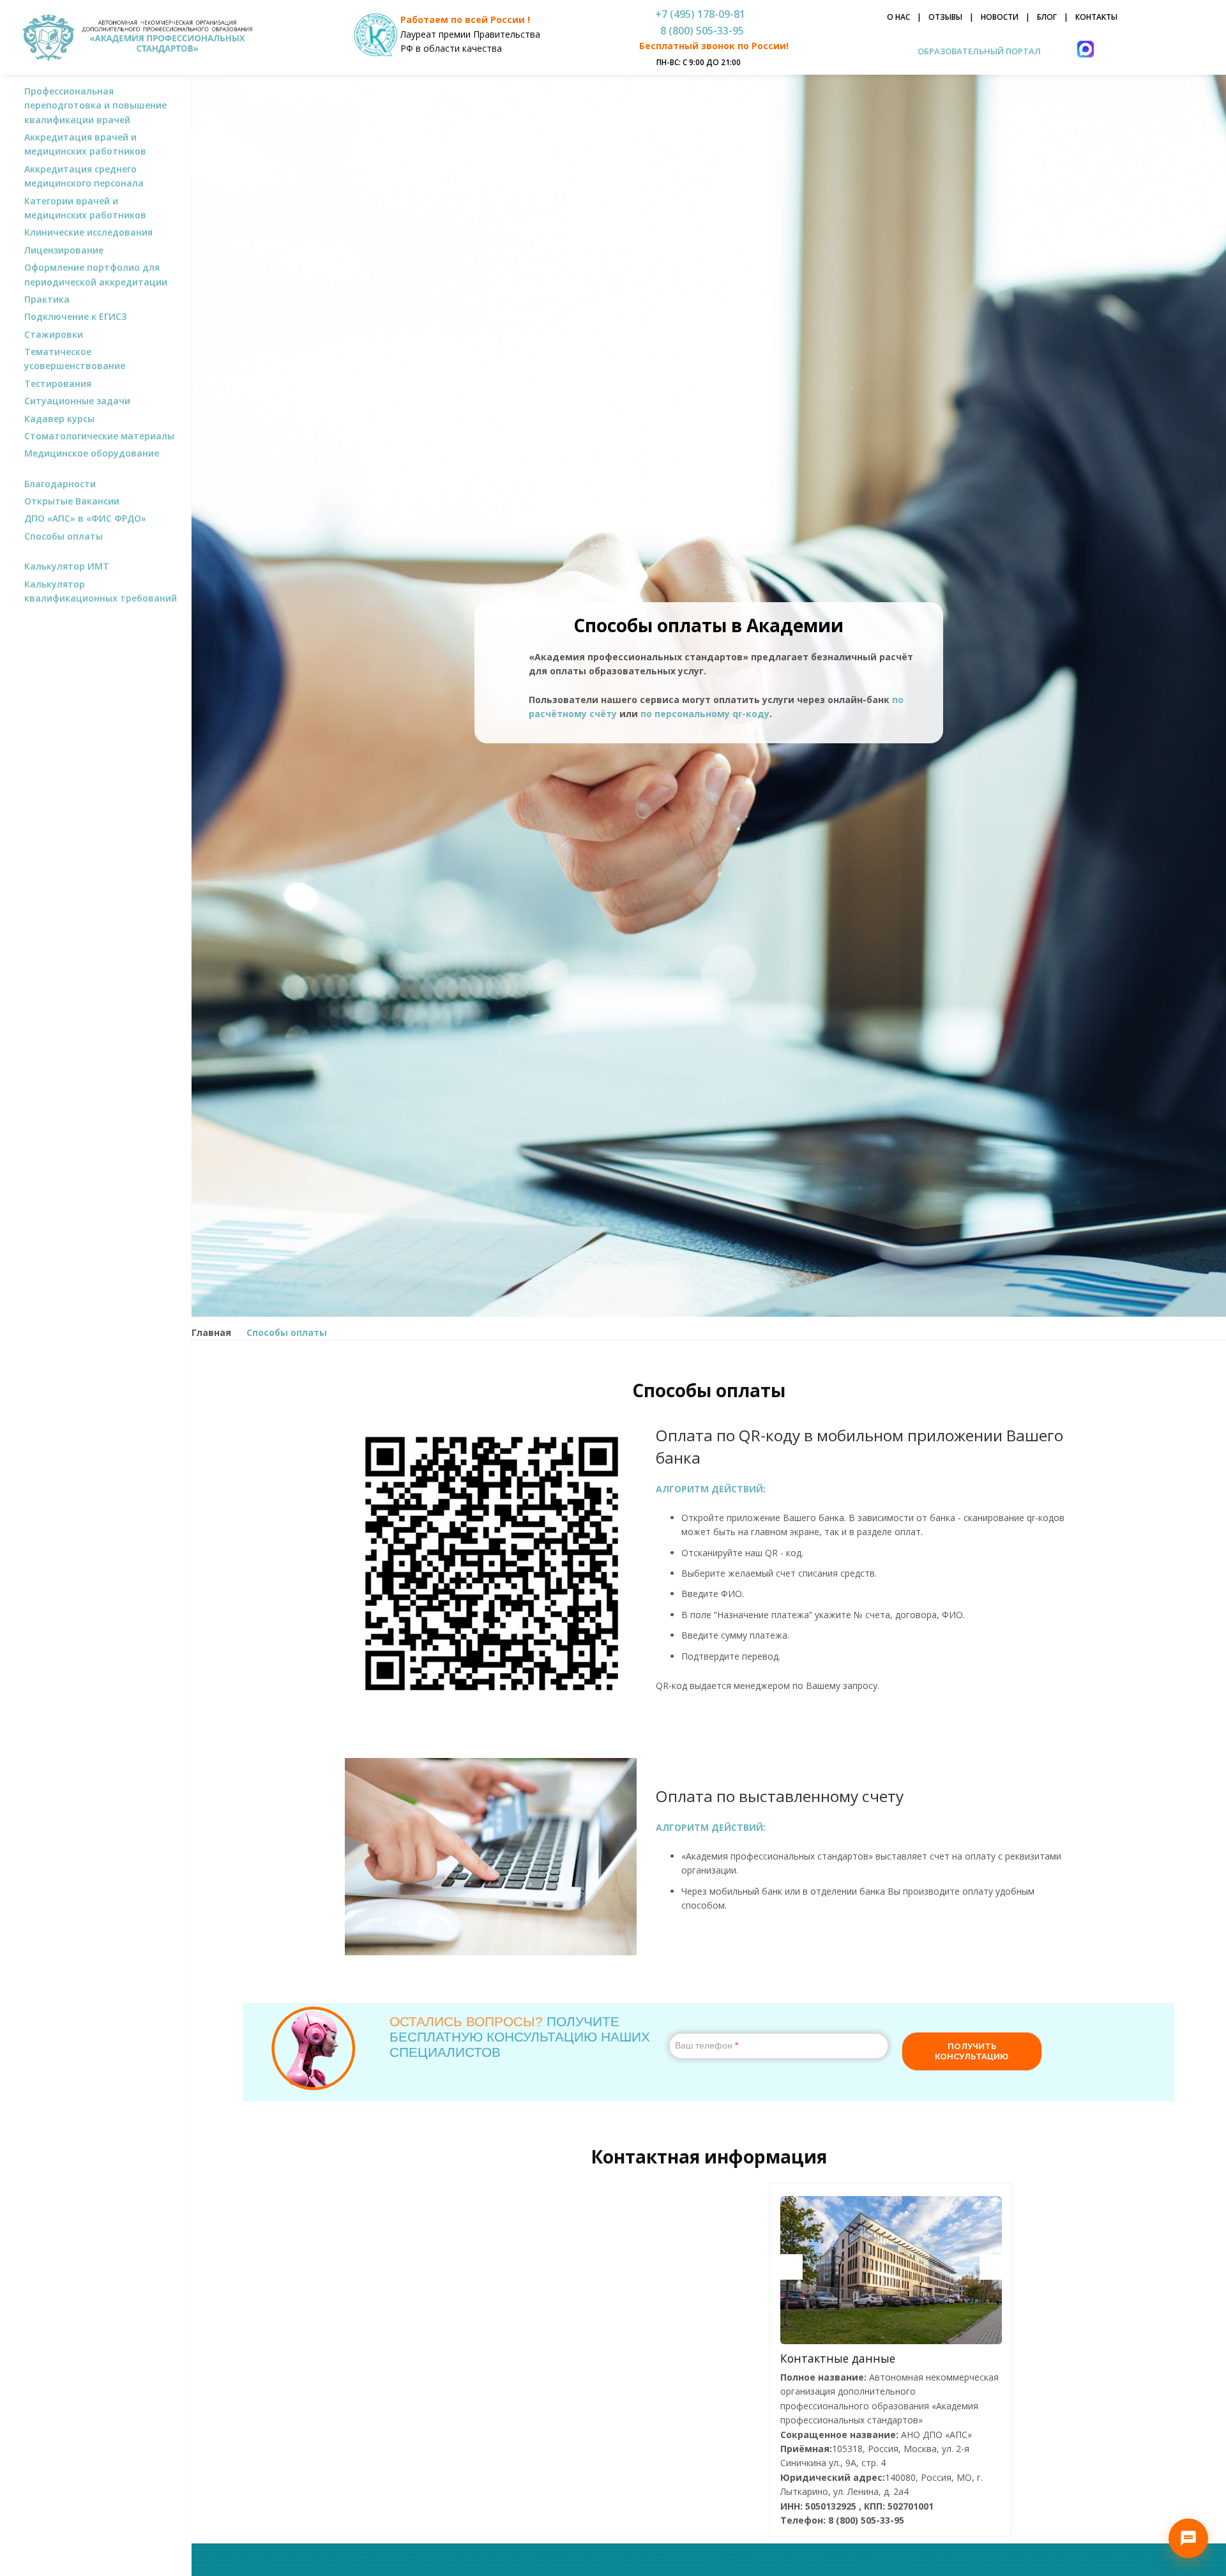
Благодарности (60, 484)
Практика (47, 299)
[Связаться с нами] (1188, 2538)
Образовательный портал (978, 51)
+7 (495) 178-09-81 (700, 14)
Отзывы (945, 17)
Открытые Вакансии (72, 501)
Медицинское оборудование (92, 453)
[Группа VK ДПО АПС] (85, 640)
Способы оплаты (64, 536)
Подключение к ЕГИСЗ (75, 316)
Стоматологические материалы (99, 436)
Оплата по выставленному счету (780, 1796)
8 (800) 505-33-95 (700, 31)
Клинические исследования (88, 232)
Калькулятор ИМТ (67, 566)
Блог (1047, 17)
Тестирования (58, 383)
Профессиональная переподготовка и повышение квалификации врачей (95, 105)
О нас (898, 17)
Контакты (1096, 17)
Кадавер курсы (59, 419)
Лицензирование (64, 250)
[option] (891, 2270)
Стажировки (54, 334)
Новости (1000, 17)
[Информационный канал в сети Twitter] (106, 640)
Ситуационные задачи (77, 401)
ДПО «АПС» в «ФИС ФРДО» (85, 518)
